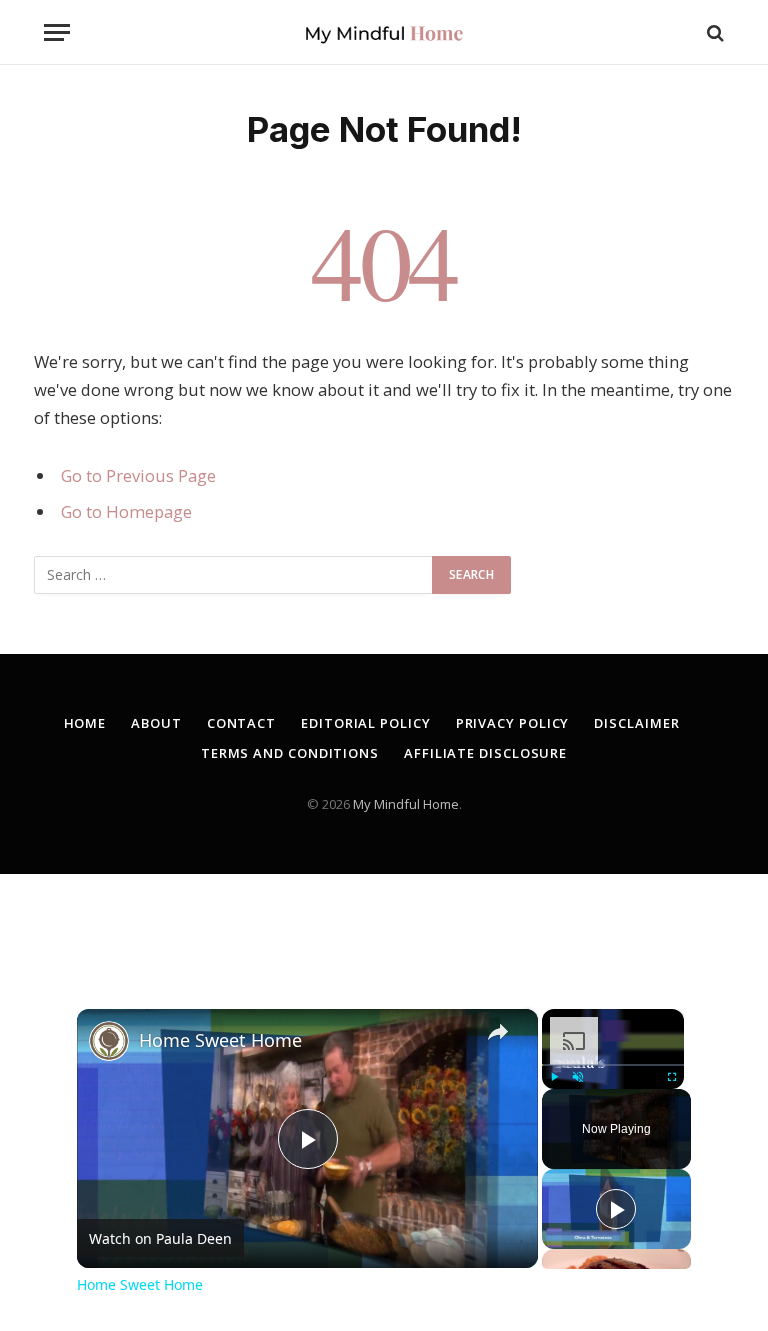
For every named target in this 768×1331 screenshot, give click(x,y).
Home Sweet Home (220, 1040)
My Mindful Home (406, 804)
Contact (241, 723)
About (156, 723)
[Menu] (57, 32)
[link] (109, 1041)
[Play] (554, 1077)
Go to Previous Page (138, 475)
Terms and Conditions (290, 753)
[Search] (713, 32)
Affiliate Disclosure (485, 753)
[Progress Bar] (613, 1065)
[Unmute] (578, 1077)
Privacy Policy (513, 723)
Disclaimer (636, 723)
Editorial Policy (366, 723)
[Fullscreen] (672, 1077)
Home (85, 723)
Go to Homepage (126, 511)
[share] (498, 1032)
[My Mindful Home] (384, 32)
